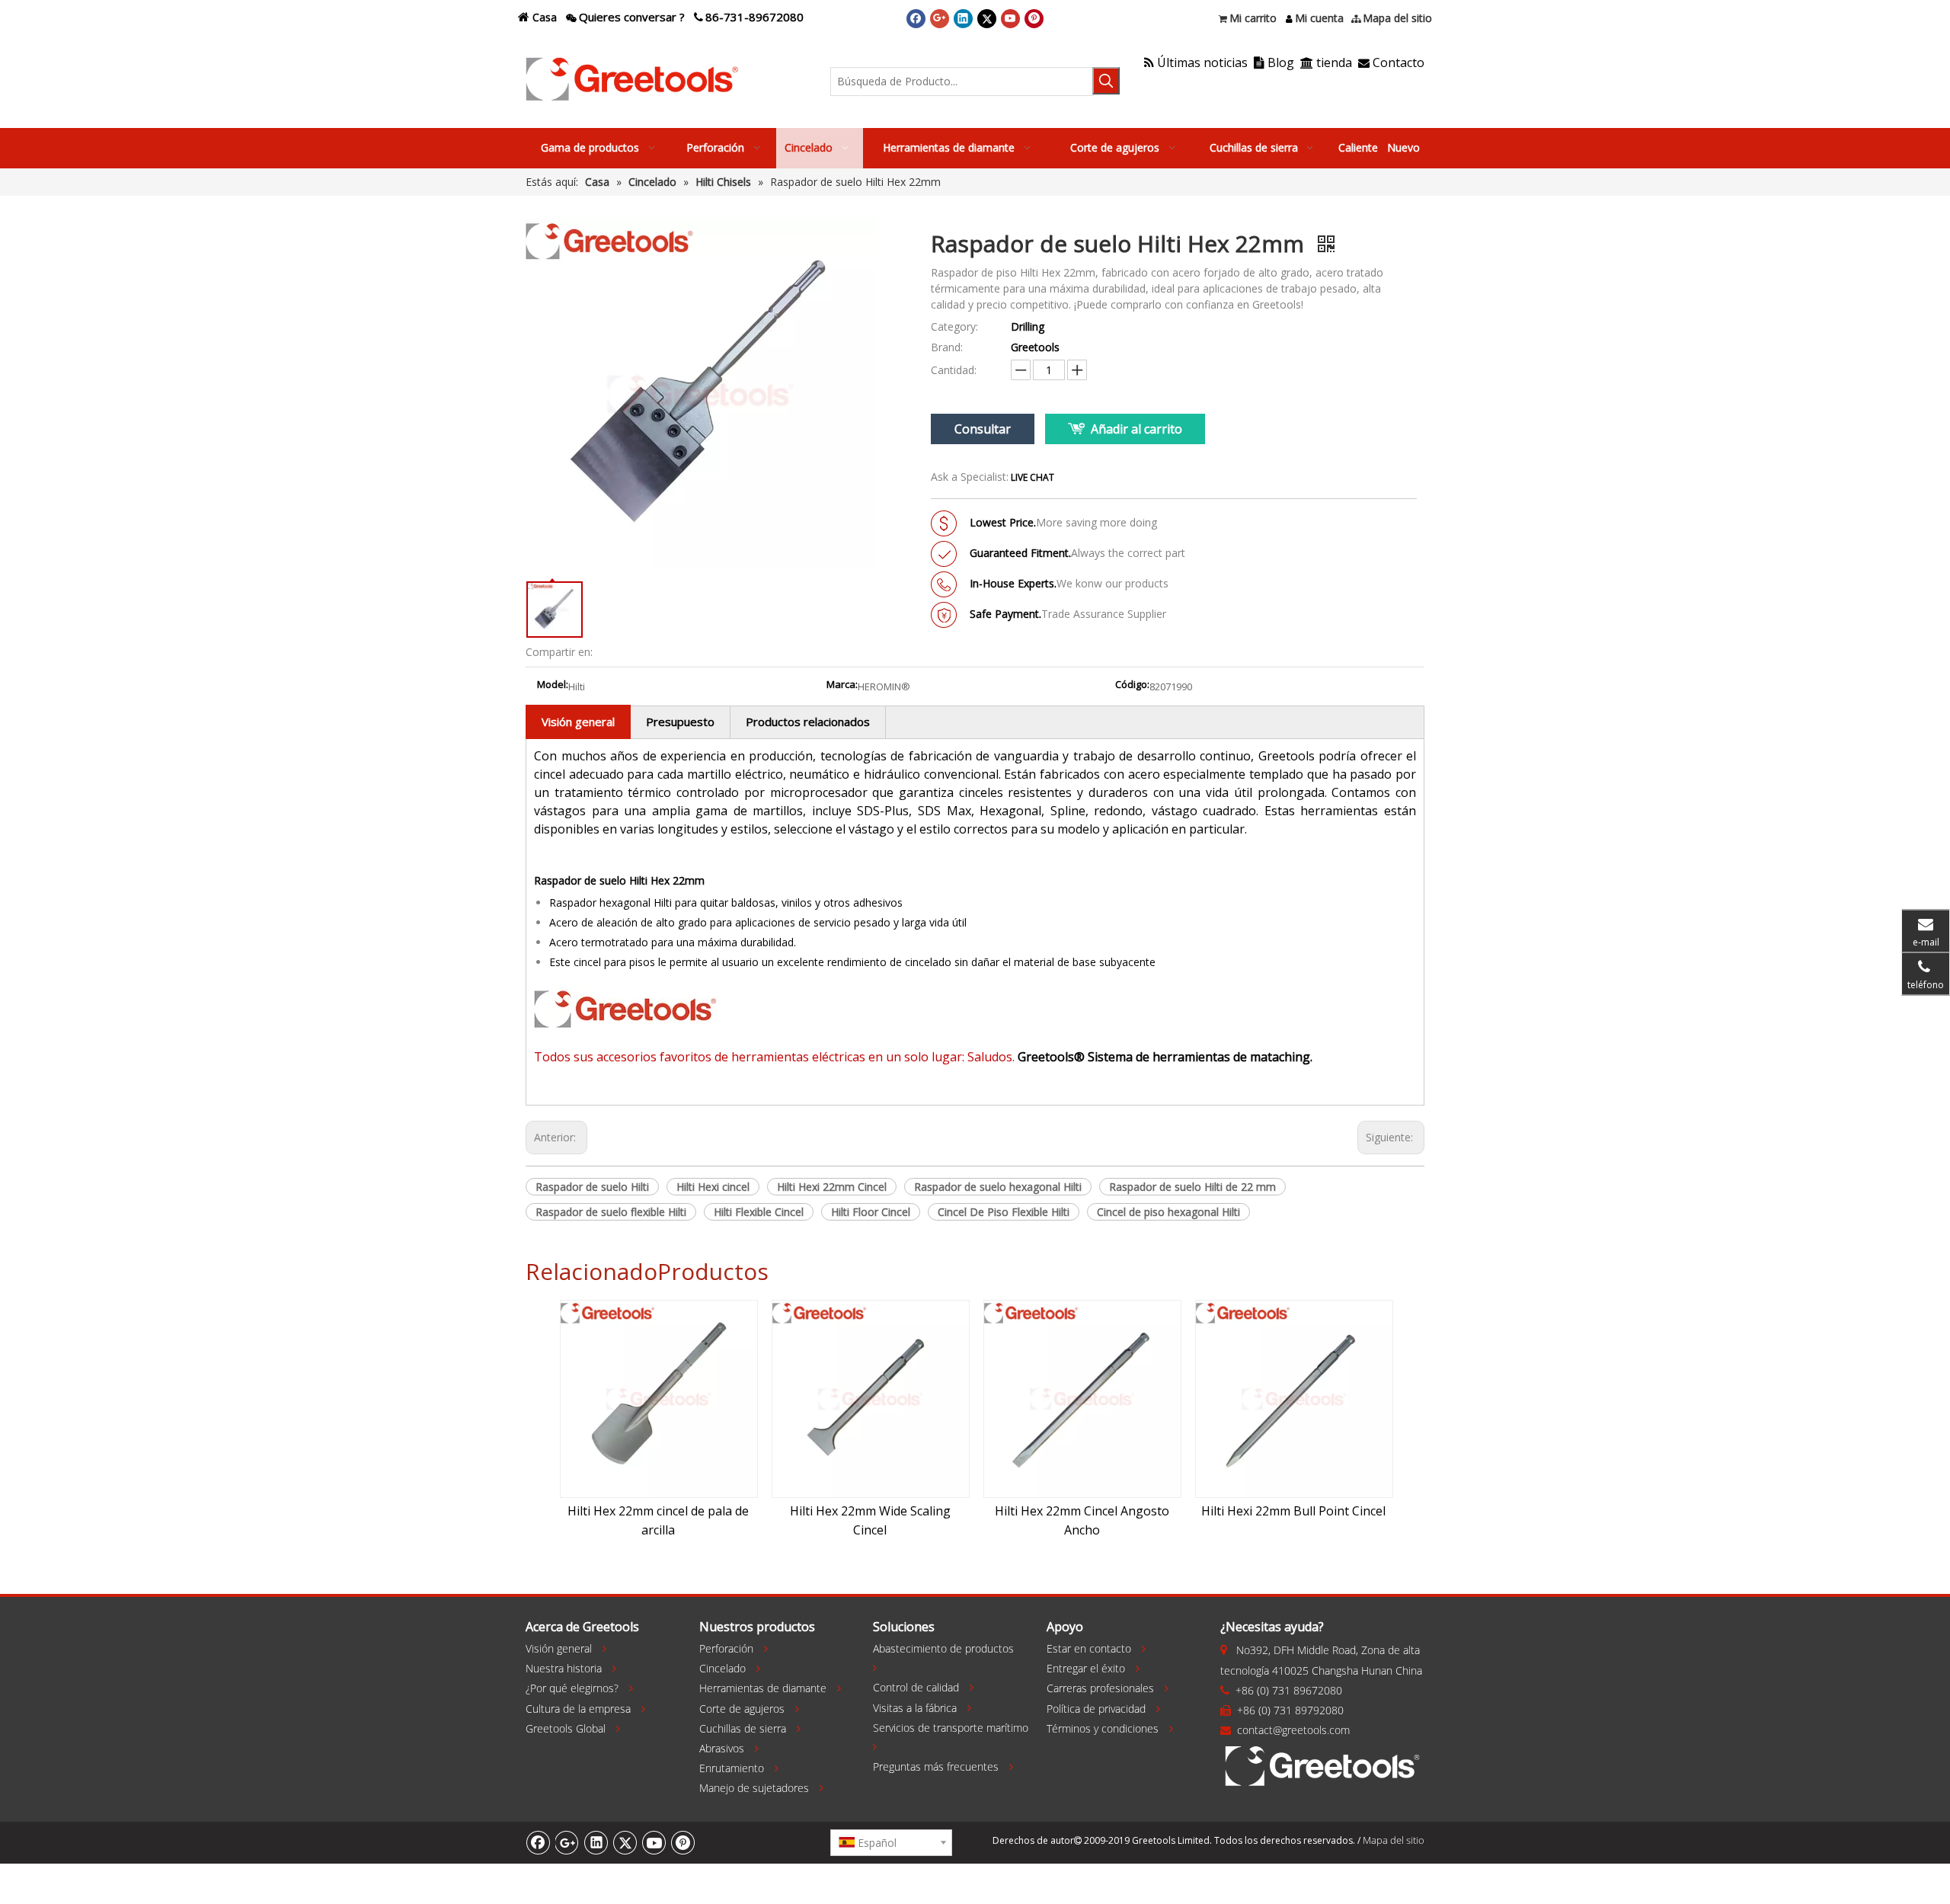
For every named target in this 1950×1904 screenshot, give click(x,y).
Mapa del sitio (1394, 1840)
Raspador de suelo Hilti (592, 1187)
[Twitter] (987, 18)
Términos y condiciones (1103, 1728)
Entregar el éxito (1086, 1668)
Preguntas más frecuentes (936, 1766)
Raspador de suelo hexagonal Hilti (998, 1187)
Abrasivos (722, 1748)
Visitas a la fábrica (915, 1708)
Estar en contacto (1089, 1648)
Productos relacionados (808, 722)
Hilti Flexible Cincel (759, 1212)
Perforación (726, 1648)
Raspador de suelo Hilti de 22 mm (1192, 1187)
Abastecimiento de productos (943, 1648)
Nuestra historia (564, 1668)
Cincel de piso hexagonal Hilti (1168, 1212)
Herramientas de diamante (763, 1688)
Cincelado (722, 1668)
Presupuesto (680, 722)
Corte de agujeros (742, 1709)
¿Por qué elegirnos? (572, 1688)
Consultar (983, 429)
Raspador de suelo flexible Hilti (611, 1212)
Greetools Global (566, 1728)
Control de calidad (916, 1687)
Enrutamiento (732, 1768)
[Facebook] (916, 18)
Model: (553, 685)
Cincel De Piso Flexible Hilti (1004, 1212)
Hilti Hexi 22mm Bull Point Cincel (1293, 1511)
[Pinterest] (1034, 18)
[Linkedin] (963, 18)
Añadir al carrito (1136, 429)
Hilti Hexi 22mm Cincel (832, 1187)
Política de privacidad (1096, 1709)
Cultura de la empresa (578, 1709)
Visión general (578, 722)
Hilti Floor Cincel (871, 1212)
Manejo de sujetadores (754, 1788)
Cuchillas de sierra (743, 1728)
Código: (1132, 685)
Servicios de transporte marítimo (951, 1728)
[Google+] (940, 18)
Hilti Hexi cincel (713, 1187)
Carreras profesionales (1100, 1688)
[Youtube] (1010, 18)
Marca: (842, 685)
